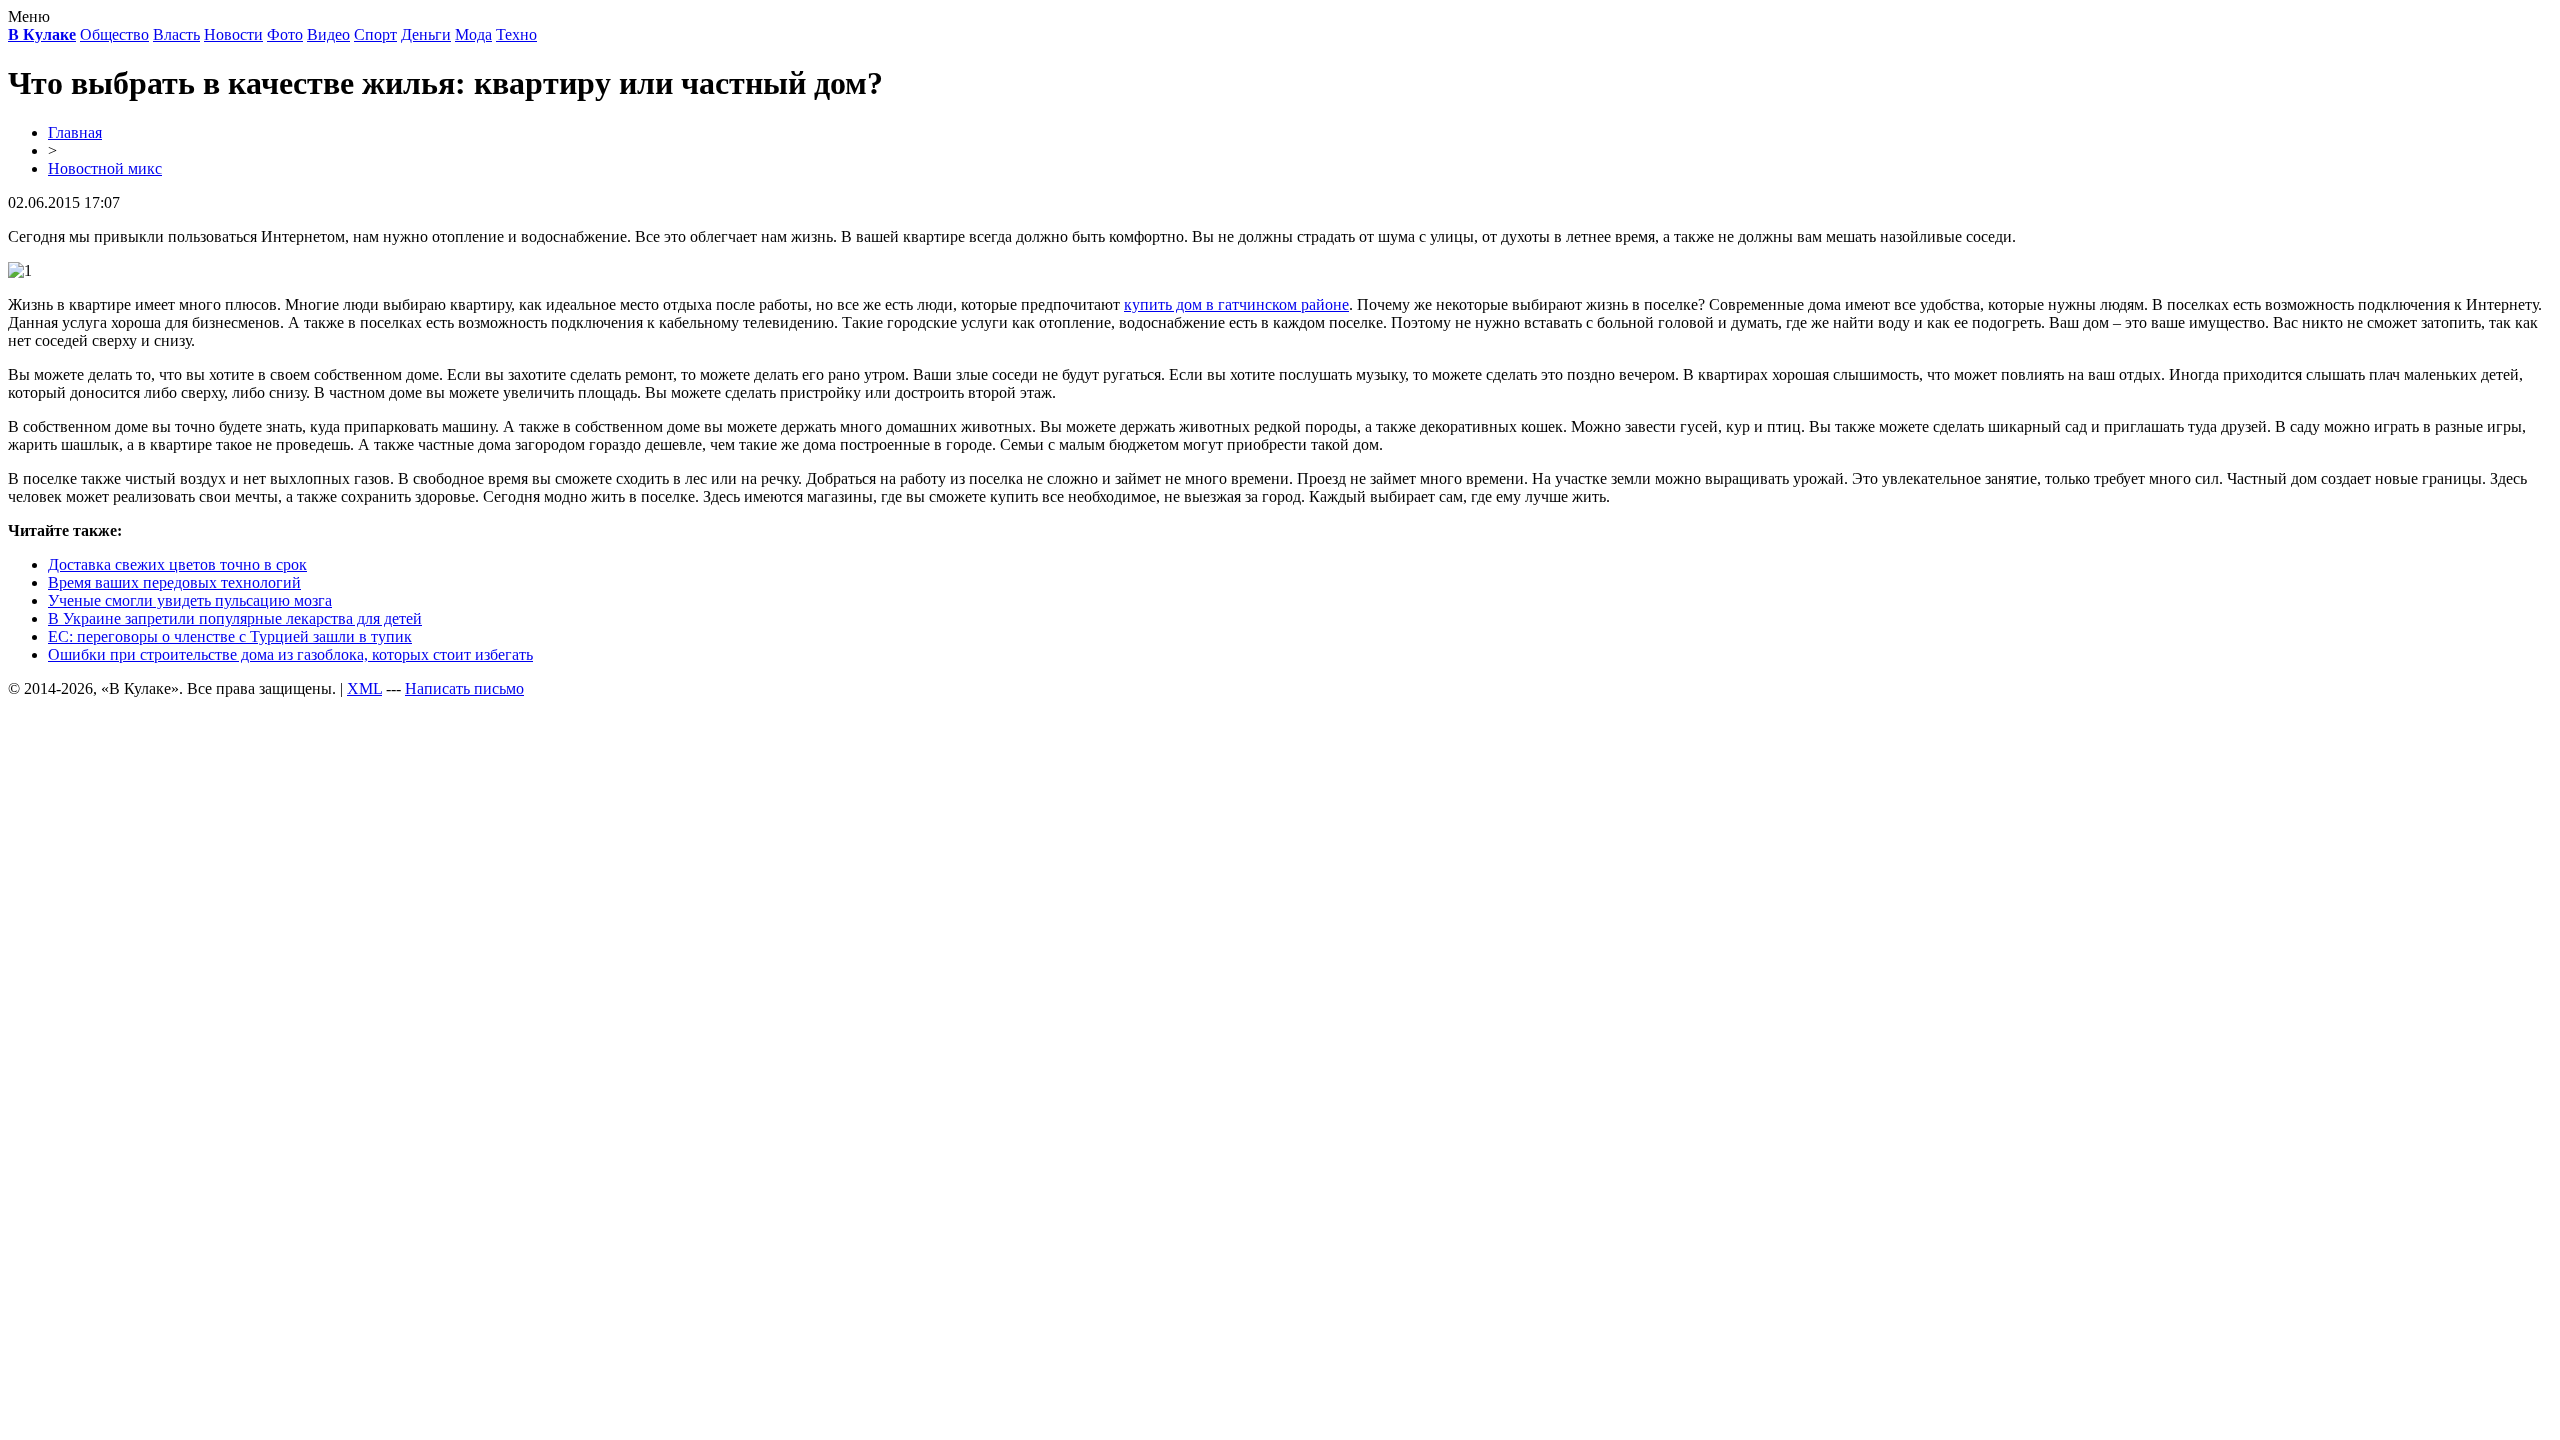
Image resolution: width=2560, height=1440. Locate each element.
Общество (114, 34)
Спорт (375, 34)
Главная (75, 132)
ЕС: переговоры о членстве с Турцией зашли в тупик (230, 636)
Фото (285, 34)
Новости (233, 34)
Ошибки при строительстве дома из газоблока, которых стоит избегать (290, 654)
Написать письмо (464, 688)
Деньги (426, 34)
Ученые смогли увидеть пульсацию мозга (190, 600)
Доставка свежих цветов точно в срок (177, 564)
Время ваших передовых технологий (174, 582)
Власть (176, 34)
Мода (473, 34)
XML (364, 688)
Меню (29, 16)
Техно (516, 34)
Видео (328, 34)
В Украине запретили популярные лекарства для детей (235, 618)
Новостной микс (105, 168)
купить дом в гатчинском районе (1236, 304)
